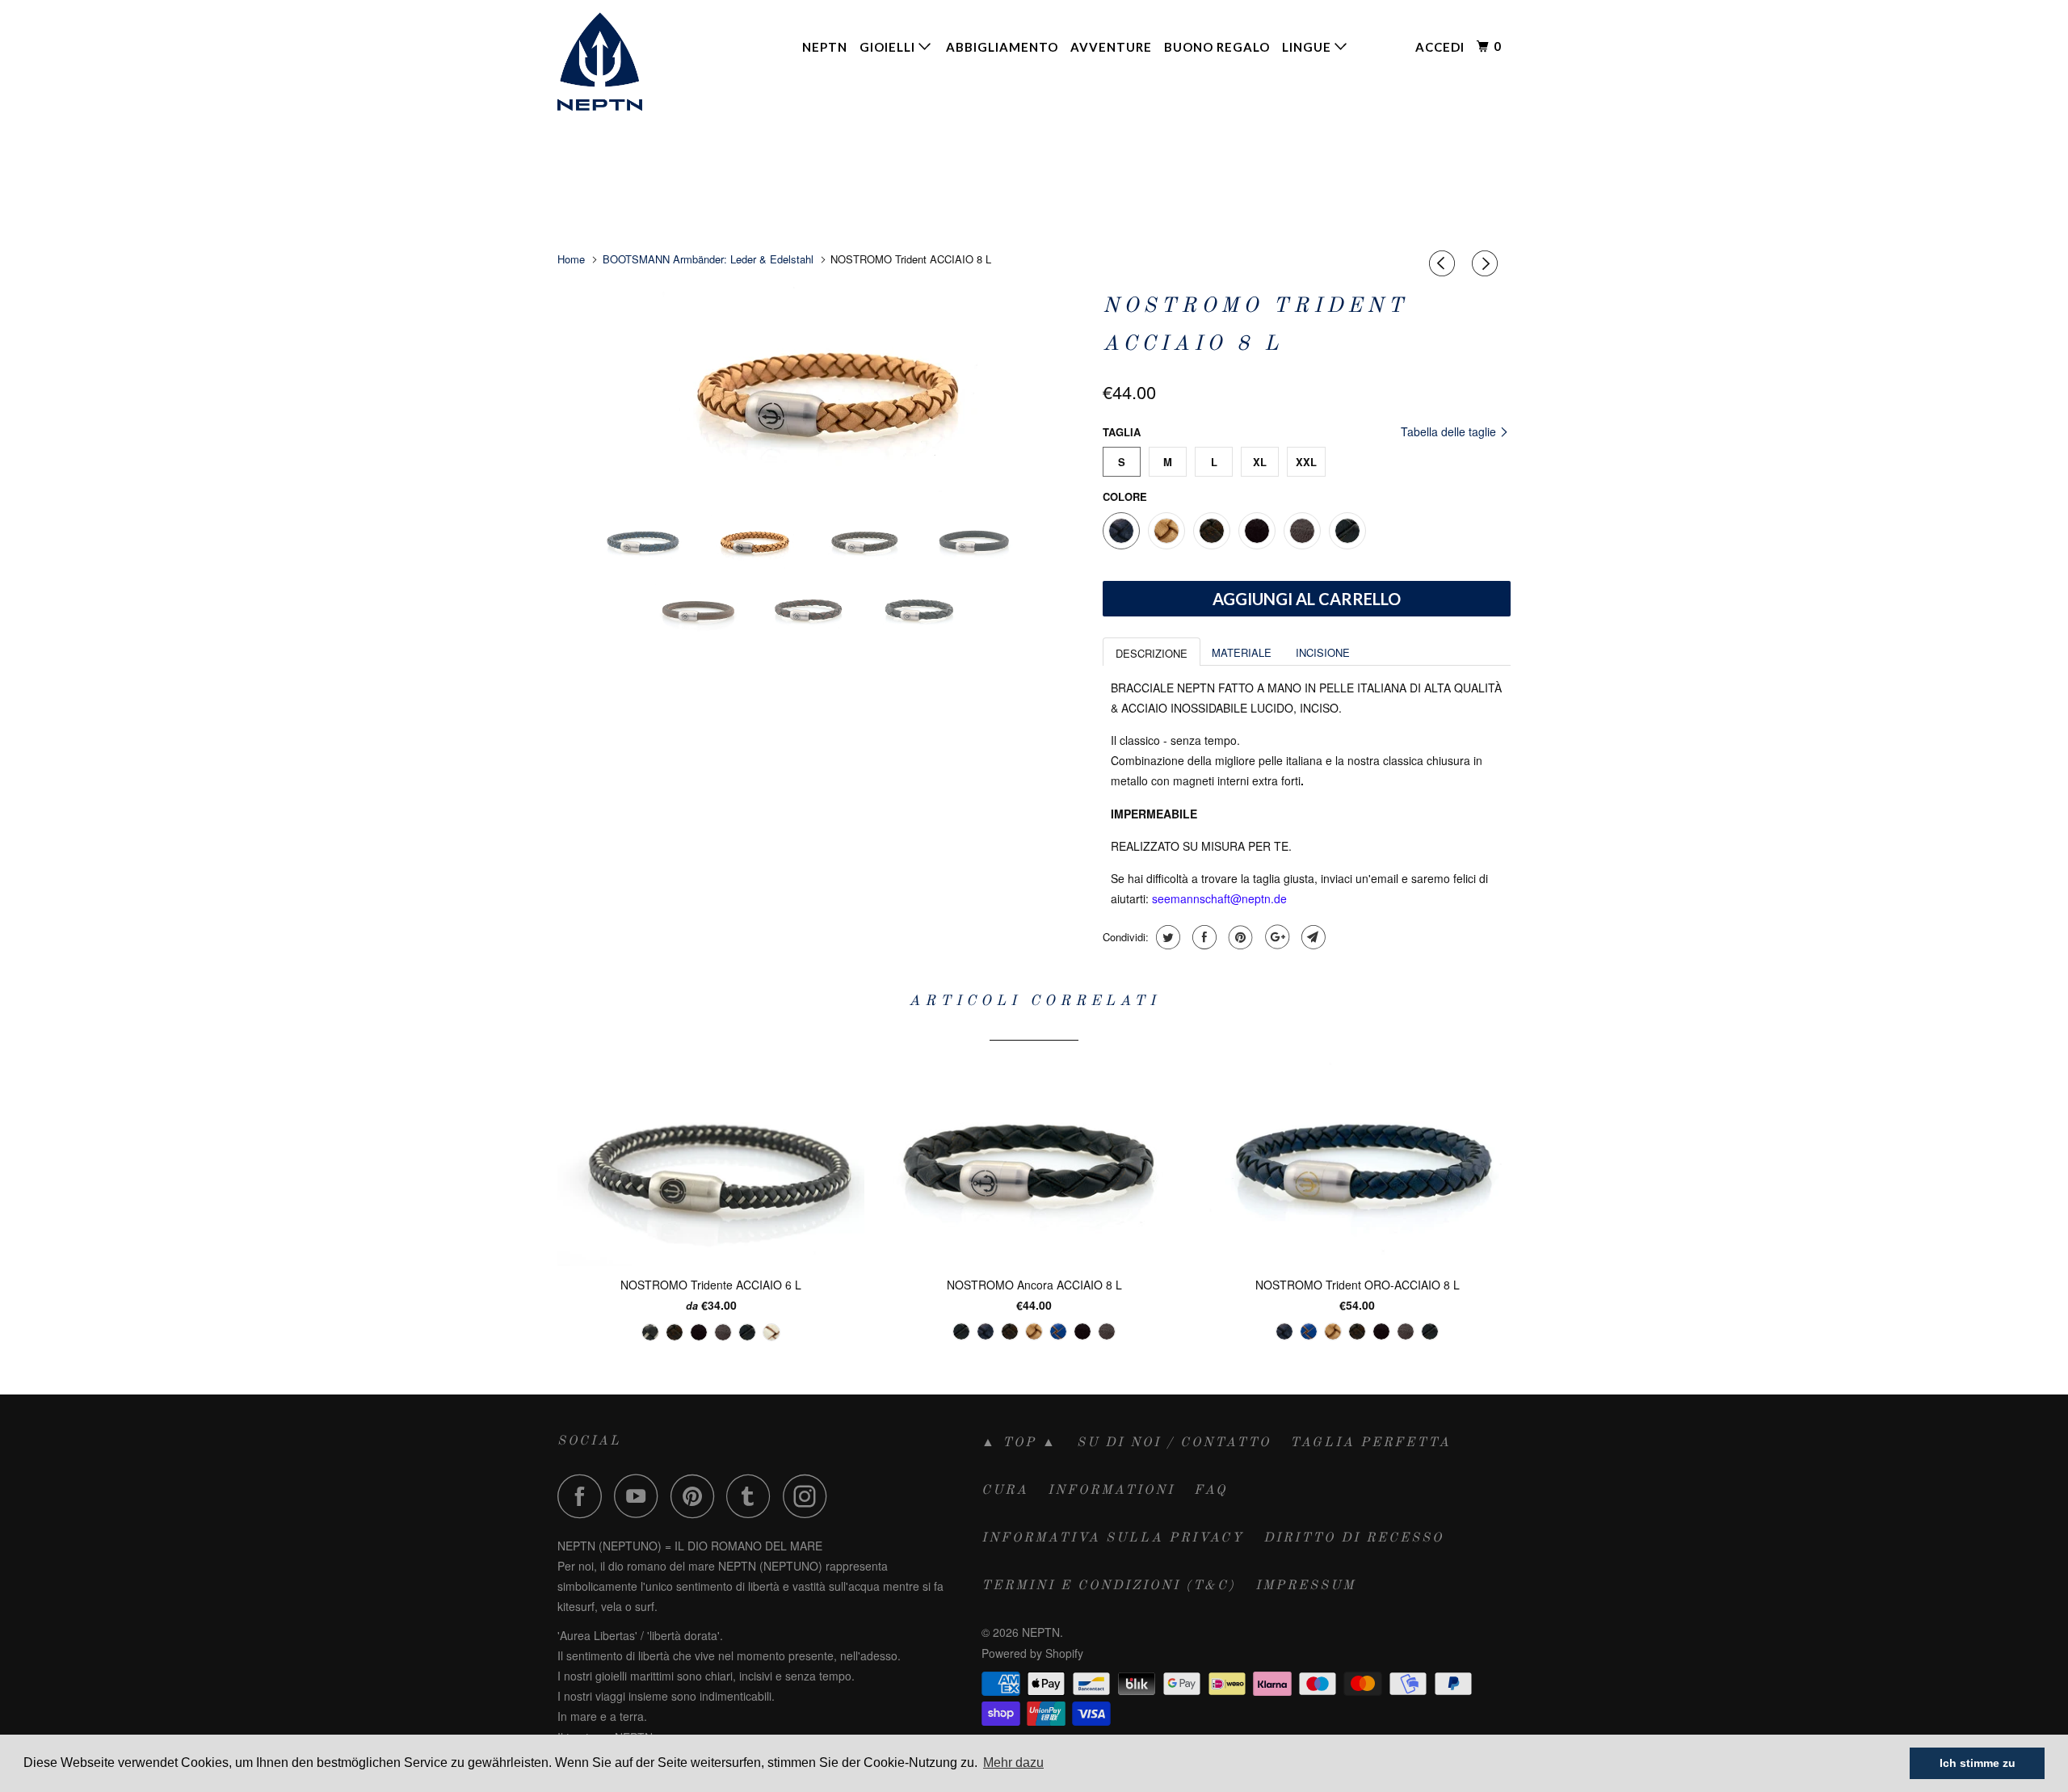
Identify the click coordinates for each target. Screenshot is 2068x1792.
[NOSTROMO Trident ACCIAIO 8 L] (822, 393)
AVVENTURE (1111, 47)
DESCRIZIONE (1152, 653)
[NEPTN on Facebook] (584, 1496)
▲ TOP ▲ (1019, 1443)
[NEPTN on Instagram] (809, 1496)
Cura (1005, 1491)
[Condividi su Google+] (1275, 937)
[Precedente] (1444, 263)
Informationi (1111, 1491)
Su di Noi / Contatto (1174, 1443)
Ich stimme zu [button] (1978, 1763)
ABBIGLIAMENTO (1002, 47)
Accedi (1440, 47)
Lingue (1308, 47)
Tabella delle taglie (1450, 431)
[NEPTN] (640, 61)
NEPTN (825, 47)
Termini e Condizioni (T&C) (1109, 1586)
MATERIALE (1242, 652)
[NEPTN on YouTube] (641, 1496)
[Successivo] (1487, 263)
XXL (1306, 462)
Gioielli (889, 47)
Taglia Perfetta (1370, 1443)
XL (1260, 462)
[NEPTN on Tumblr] (753, 1496)
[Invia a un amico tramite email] (1311, 937)
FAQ (1211, 1491)
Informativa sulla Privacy (1113, 1538)
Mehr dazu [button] (1013, 1763)
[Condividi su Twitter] (1166, 937)
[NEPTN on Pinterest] (697, 1496)
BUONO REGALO (1217, 47)
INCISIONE (1323, 652)
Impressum (1305, 1586)
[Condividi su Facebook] (1202, 937)
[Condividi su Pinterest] (1239, 937)
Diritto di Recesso (1353, 1538)
